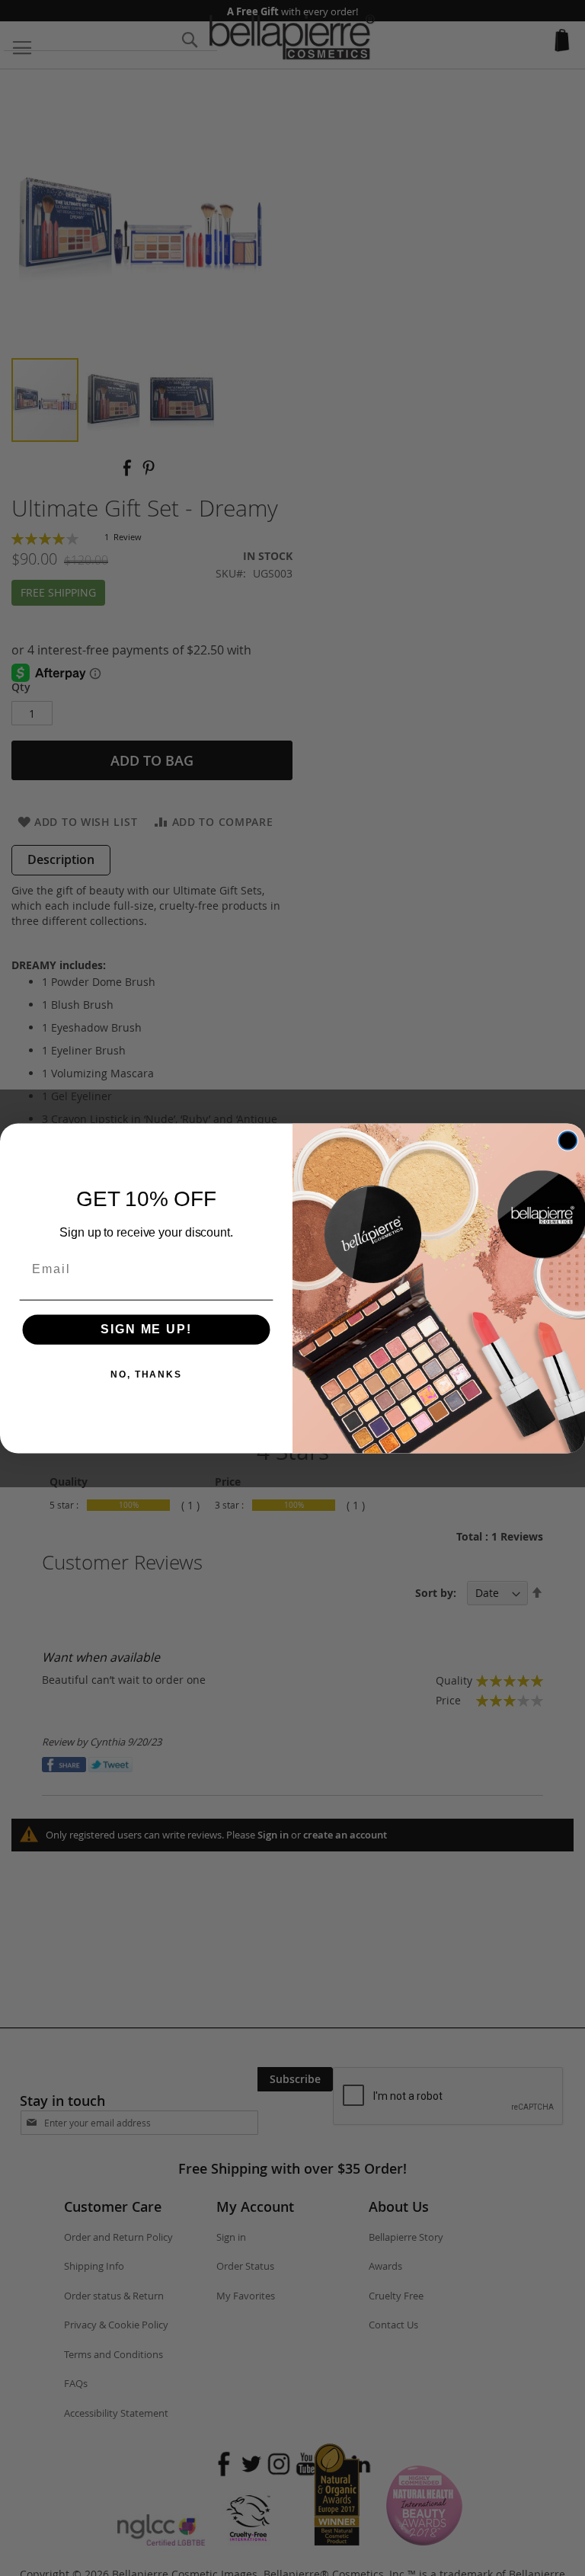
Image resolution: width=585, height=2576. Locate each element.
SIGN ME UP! (146, 1329)
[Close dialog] (568, 1141)
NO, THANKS (146, 1374)
